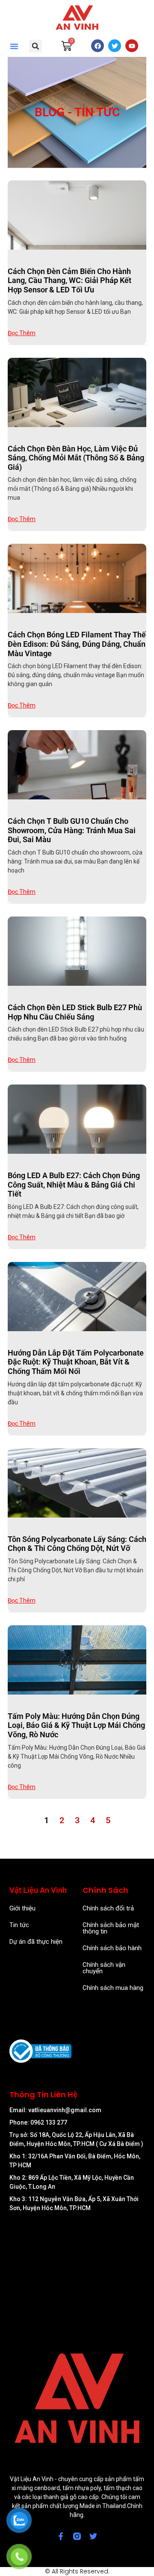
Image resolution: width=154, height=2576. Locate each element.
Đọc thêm (22, 333)
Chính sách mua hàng (113, 1988)
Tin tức (19, 1925)
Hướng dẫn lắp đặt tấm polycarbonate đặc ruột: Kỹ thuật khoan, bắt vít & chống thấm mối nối (76, 1362)
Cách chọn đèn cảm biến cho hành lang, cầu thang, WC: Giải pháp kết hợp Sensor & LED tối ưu (70, 280)
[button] (14, 46)
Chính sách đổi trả (108, 1908)
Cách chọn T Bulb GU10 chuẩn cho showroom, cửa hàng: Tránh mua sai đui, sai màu (72, 830)
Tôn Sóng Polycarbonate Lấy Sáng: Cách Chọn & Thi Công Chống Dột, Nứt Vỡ (77, 1544)
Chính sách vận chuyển (104, 1968)
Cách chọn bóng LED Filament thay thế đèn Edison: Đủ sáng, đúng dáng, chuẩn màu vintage (77, 644)
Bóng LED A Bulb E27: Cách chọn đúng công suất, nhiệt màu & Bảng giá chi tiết (74, 1185)
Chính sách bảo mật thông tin (111, 1928)
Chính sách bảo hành (112, 1948)
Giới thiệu (22, 1908)
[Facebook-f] (61, 2536)
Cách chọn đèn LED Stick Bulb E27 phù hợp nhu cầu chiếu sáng (75, 1012)
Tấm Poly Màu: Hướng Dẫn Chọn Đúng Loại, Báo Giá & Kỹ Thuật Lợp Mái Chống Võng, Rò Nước (76, 1725)
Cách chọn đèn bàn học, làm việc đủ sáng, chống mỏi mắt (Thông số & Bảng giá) (76, 458)
